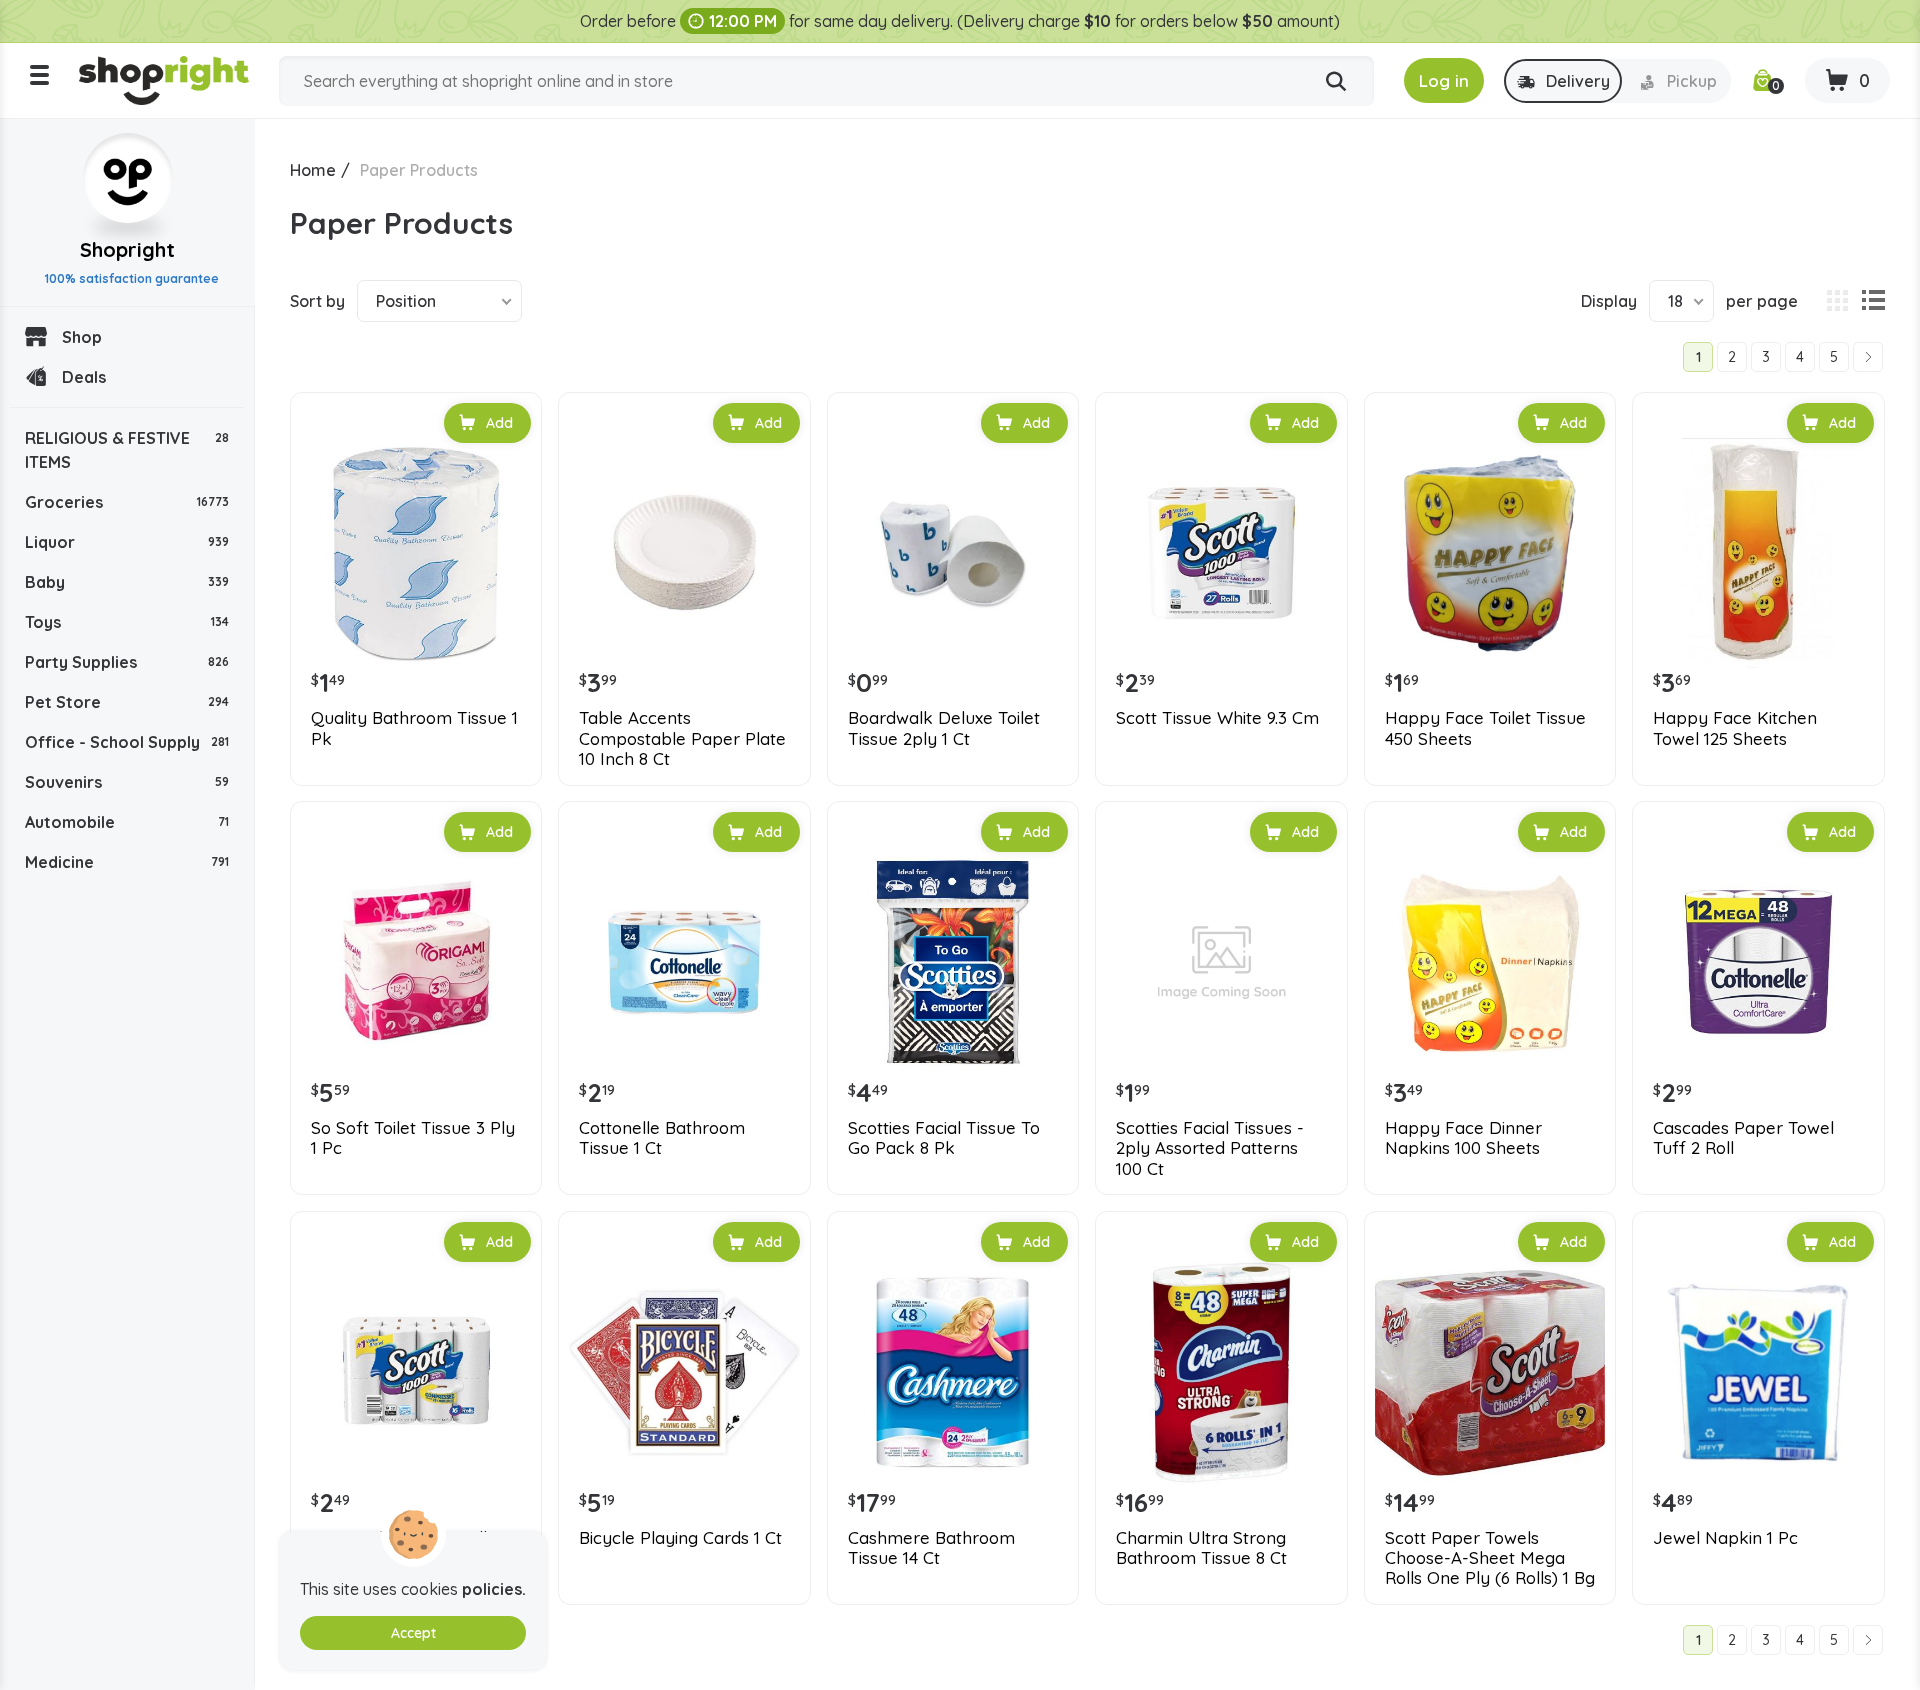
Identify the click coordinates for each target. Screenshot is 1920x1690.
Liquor (127, 542)
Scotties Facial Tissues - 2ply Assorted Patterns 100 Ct (1210, 1148)
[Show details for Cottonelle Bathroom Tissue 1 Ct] (684, 962)
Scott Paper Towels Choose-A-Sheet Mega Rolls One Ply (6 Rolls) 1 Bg (1490, 1558)
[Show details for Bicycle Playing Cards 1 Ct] (684, 1372)
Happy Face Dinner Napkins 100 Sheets (1463, 1138)
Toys (127, 622)
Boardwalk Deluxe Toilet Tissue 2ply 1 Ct (944, 728)
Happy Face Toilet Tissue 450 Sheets (1485, 728)
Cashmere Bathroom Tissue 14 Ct (931, 1548)
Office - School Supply (127, 742)
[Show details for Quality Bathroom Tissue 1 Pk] (416, 553)
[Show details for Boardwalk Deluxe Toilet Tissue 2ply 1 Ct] (953, 553)
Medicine (127, 862)
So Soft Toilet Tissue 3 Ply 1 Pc (413, 1138)
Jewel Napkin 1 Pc (1725, 1538)
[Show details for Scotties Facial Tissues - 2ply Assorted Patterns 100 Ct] (1221, 962)
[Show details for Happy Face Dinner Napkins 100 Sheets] (1490, 962)
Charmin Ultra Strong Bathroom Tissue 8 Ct (1201, 1548)
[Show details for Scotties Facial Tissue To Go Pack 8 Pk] (953, 962)
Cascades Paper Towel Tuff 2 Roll (1743, 1138)
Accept (413, 1633)
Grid (1837, 301)
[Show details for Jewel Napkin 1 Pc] (1758, 1372)
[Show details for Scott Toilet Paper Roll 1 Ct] (416, 1372)
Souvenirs (127, 782)
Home (313, 170)
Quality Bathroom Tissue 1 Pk (414, 728)
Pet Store (127, 702)
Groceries (127, 502)
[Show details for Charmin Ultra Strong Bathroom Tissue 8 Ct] (1221, 1372)
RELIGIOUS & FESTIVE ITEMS (127, 450)
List (1873, 301)
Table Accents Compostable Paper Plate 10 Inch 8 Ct (682, 738)
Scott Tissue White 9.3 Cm (1217, 718)
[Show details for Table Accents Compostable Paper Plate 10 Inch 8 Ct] (684, 553)
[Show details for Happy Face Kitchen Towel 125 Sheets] (1758, 553)
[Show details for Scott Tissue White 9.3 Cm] (1221, 553)
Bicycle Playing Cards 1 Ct (680, 1538)
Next (1868, 357)
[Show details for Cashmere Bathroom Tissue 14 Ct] (953, 1372)
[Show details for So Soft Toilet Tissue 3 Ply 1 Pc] (416, 962)
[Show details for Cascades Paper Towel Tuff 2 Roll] (1758, 962)
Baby (127, 582)
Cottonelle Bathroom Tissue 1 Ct (662, 1138)
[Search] (1336, 82)
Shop (82, 337)
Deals (84, 377)
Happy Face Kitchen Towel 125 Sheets (1735, 728)
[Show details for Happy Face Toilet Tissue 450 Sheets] (1490, 553)
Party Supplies (127, 662)
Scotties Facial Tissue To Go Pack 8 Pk (944, 1138)
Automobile (127, 822)
